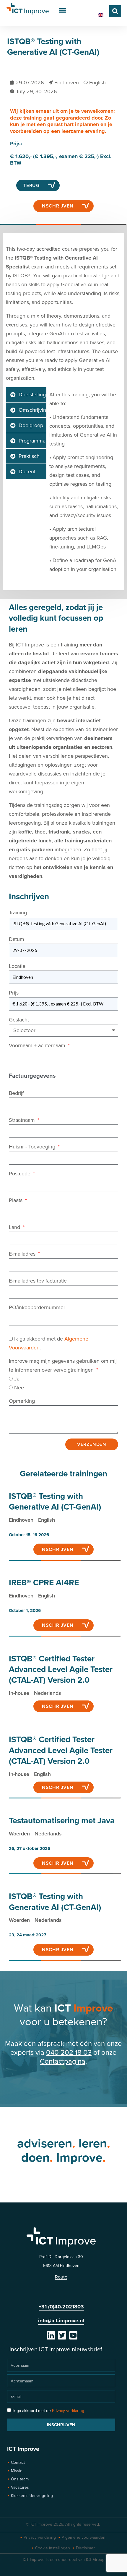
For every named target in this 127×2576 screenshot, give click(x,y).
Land (15, 1227)
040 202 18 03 (69, 2053)
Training (18, 913)
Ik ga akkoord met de (48, 2411)
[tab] (26, 395)
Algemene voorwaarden (84, 2537)
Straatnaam (23, 1120)
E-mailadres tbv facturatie (38, 1281)
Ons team (20, 2479)
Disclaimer (85, 2548)
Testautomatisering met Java (62, 1821)
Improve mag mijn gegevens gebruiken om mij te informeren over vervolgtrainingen (63, 1365)
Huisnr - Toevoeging (33, 1147)
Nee (19, 1388)
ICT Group (95, 2560)
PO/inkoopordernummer (37, 1307)
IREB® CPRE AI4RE (44, 1583)
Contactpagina (63, 2061)
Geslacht (19, 1020)
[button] (63, 11)
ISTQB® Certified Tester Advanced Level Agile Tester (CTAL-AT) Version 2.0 (61, 1670)
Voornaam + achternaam (38, 1045)
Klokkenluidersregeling (32, 2496)
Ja (17, 1379)
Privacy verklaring (68, 2411)
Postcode (20, 1174)
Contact (18, 2462)
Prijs (14, 993)
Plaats (16, 1200)
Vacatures (20, 2487)
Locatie (17, 966)
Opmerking (22, 1401)
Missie (17, 2471)
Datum (17, 939)
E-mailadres (23, 1254)
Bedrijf (16, 1093)
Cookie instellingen (53, 2548)
